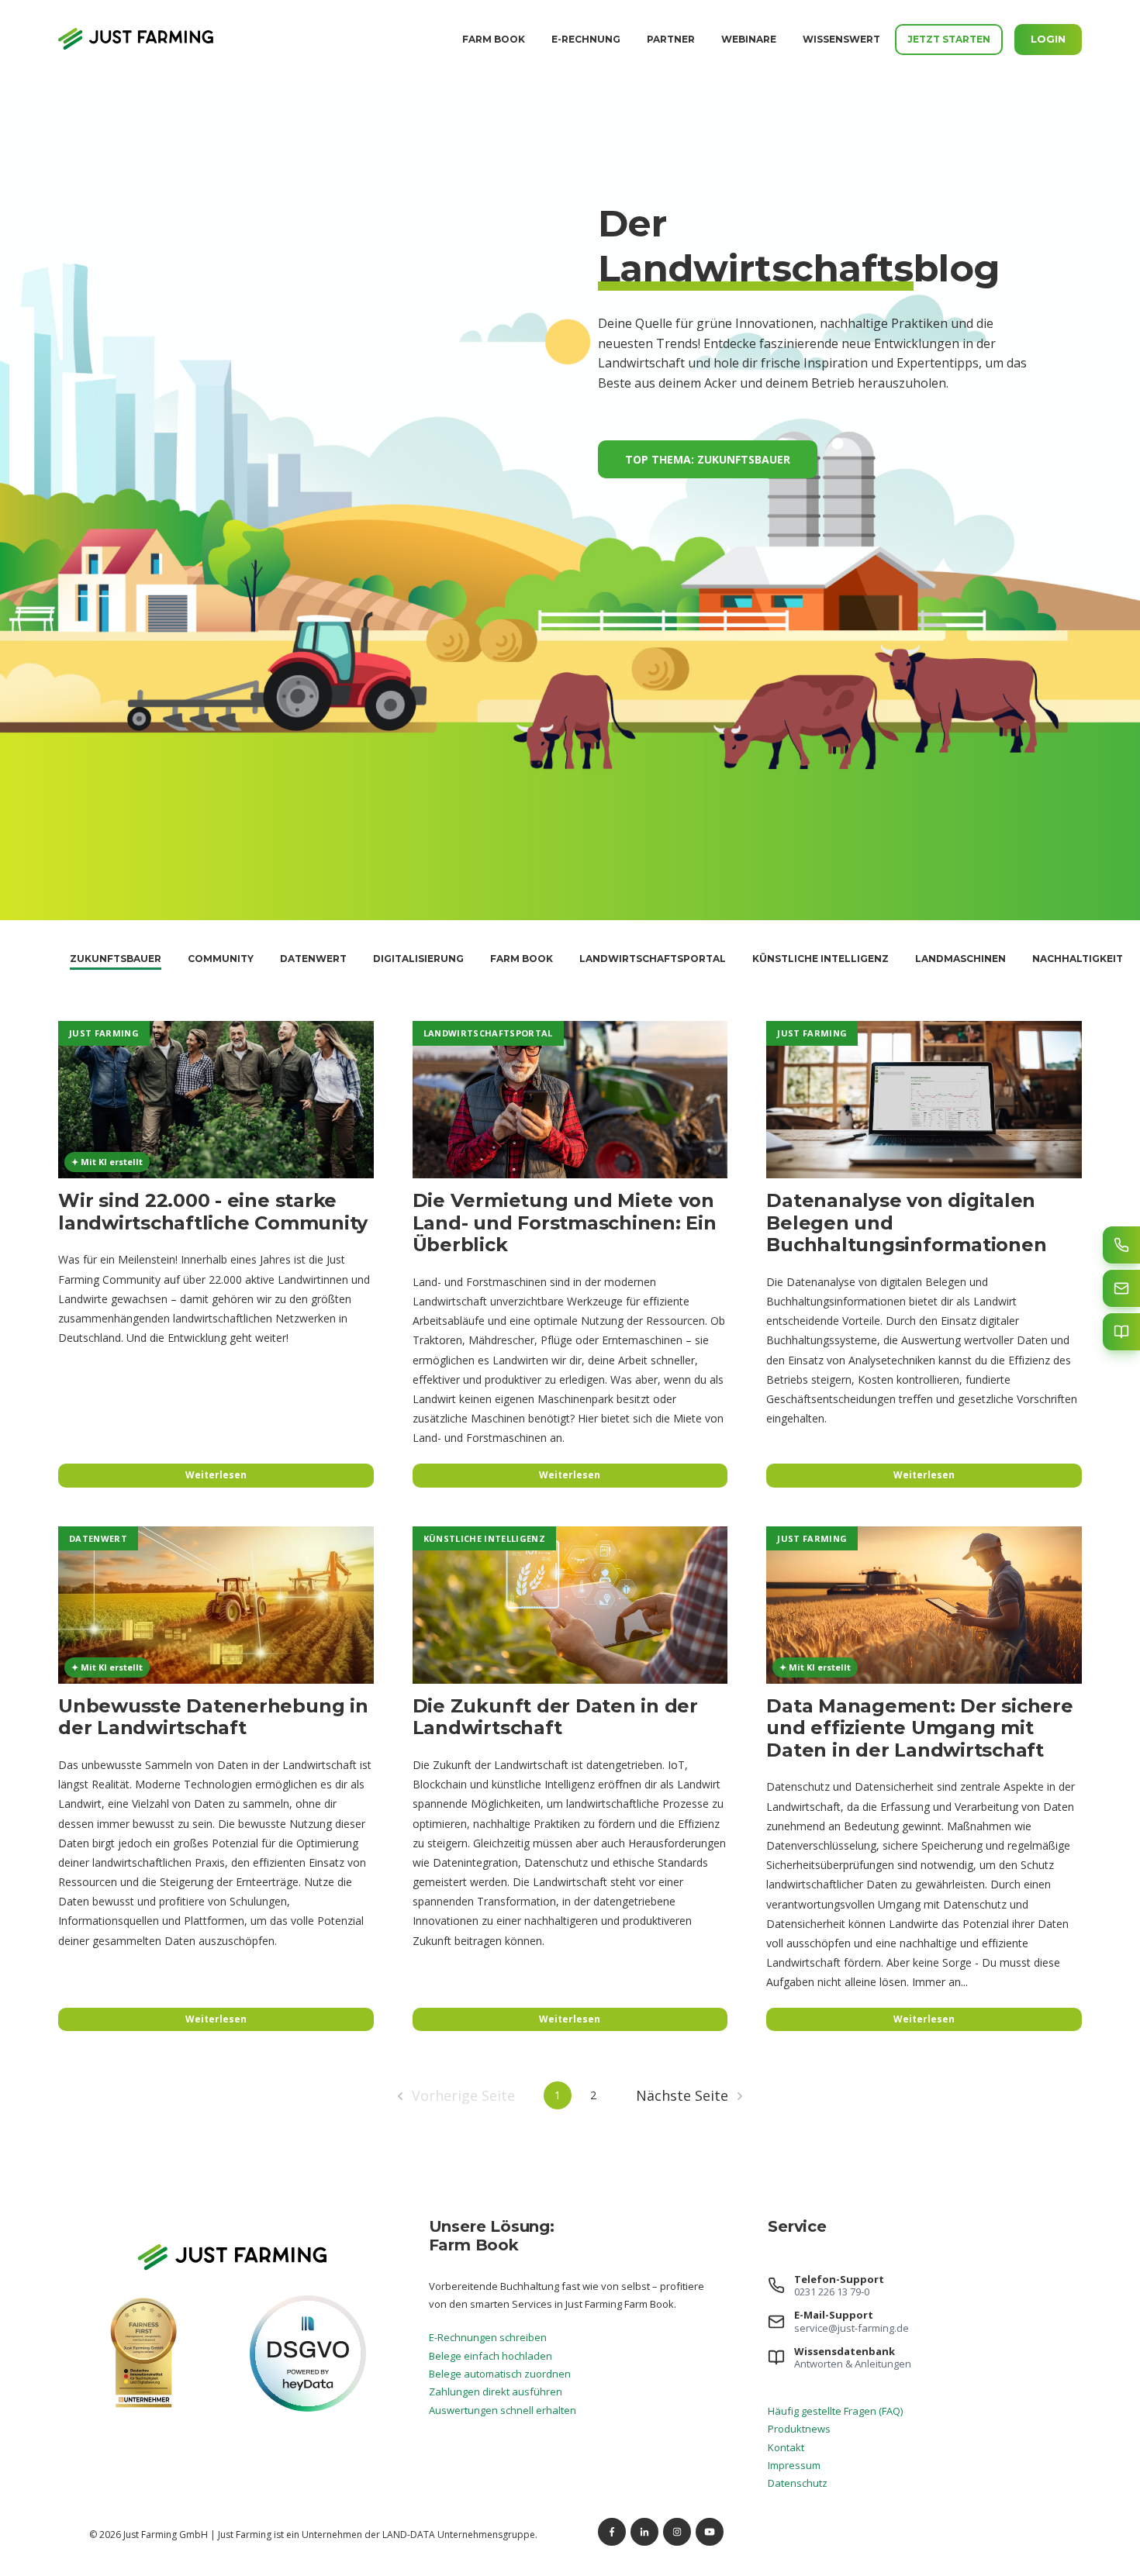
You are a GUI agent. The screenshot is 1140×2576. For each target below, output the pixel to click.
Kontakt (786, 2447)
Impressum (794, 2465)
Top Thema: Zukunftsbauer (708, 459)
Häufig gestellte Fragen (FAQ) (835, 2411)
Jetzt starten (949, 39)
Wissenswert (841, 39)
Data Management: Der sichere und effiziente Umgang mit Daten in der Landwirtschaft (919, 1728)
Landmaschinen (960, 959)
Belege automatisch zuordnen (500, 2374)
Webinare (749, 39)
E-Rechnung (586, 39)
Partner (671, 39)
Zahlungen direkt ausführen (496, 2392)
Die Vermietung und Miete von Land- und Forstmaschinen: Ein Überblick (565, 1222)
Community (221, 959)
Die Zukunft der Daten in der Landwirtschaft (555, 1717)
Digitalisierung (418, 959)
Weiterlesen (216, 1474)
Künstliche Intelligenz (820, 959)
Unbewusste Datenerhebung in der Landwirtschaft (213, 1717)
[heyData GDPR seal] (308, 2408)
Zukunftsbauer (116, 959)
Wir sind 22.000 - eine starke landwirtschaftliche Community (213, 1212)
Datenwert (313, 959)
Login (1048, 39)
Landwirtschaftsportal (653, 959)
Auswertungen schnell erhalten (503, 2410)
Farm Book (494, 39)
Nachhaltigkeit (1078, 959)
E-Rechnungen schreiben (488, 2337)
